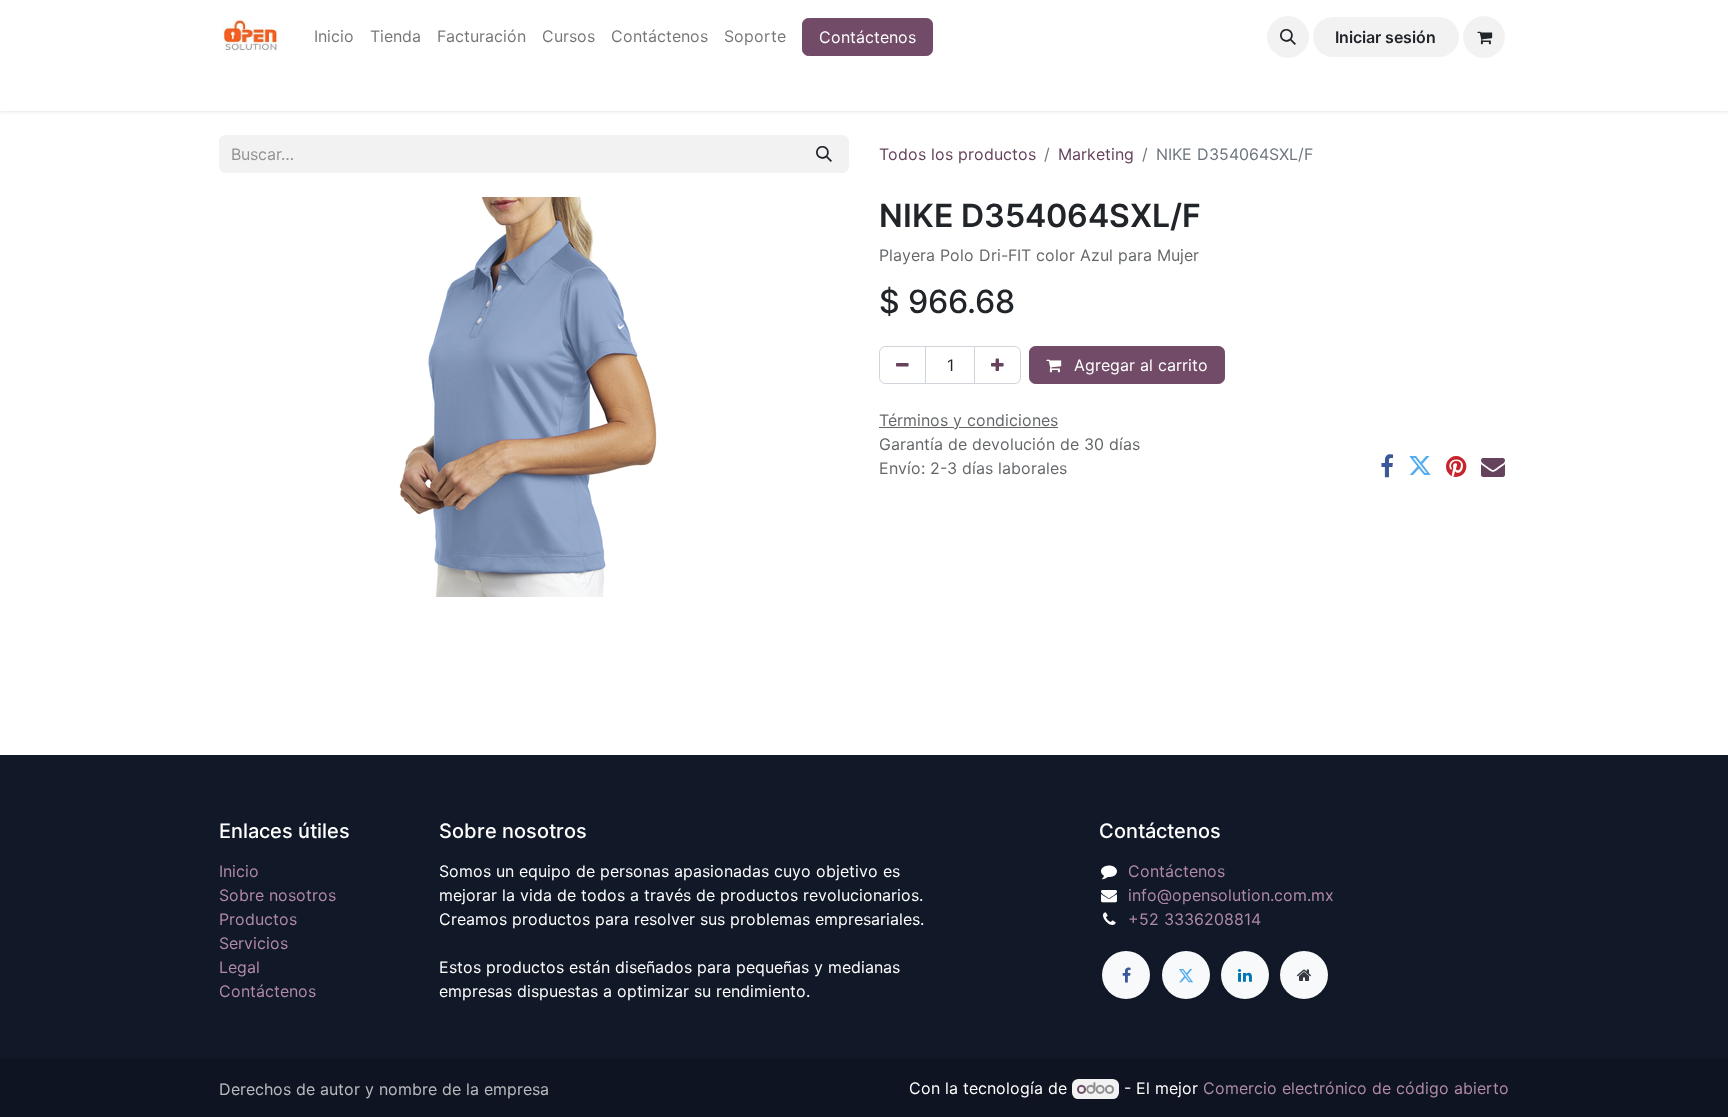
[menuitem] (334, 36)
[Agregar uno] (997, 365)
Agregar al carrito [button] (1138, 365)
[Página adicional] (1304, 975)
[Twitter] (1420, 466)
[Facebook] (1387, 466)
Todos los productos (957, 154)
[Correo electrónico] (1493, 466)
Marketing (1096, 154)
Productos (258, 919)
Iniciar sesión (1385, 37)
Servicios (253, 943)
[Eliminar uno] (902, 365)
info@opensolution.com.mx (1231, 895)
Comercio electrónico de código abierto (1356, 1088)
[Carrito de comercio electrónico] (1484, 37)
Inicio (239, 871)
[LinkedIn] (1245, 975)
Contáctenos (867, 37)
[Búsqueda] (824, 154)
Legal (239, 967)
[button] (1288, 37)
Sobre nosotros (277, 895)
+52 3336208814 (1194, 919)
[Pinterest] (1456, 466)
